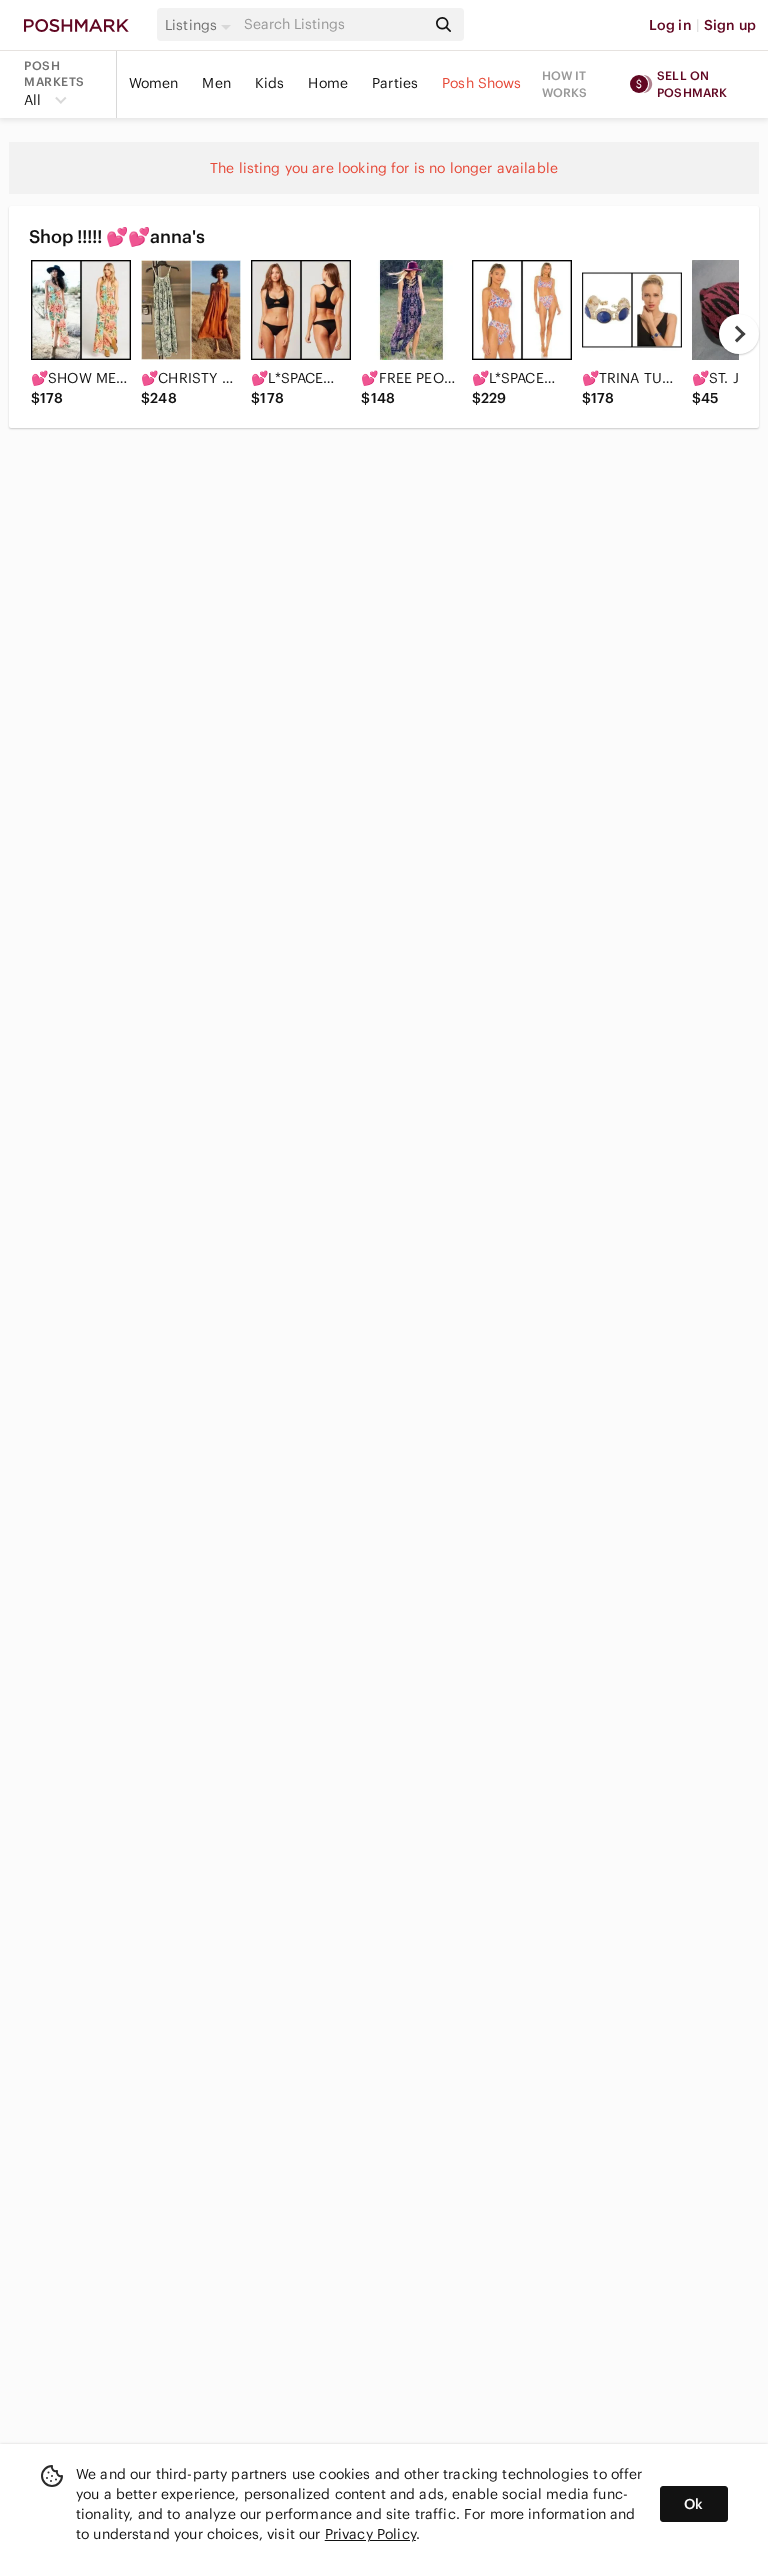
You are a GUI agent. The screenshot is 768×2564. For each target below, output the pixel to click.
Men (216, 83)
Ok (693, 2504)
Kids (270, 83)
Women (154, 83)
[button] (201, 25)
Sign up (730, 25)
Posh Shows (482, 83)
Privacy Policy (370, 2534)
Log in (670, 25)
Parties (395, 83)
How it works (565, 84)
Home (328, 83)
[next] (739, 334)
